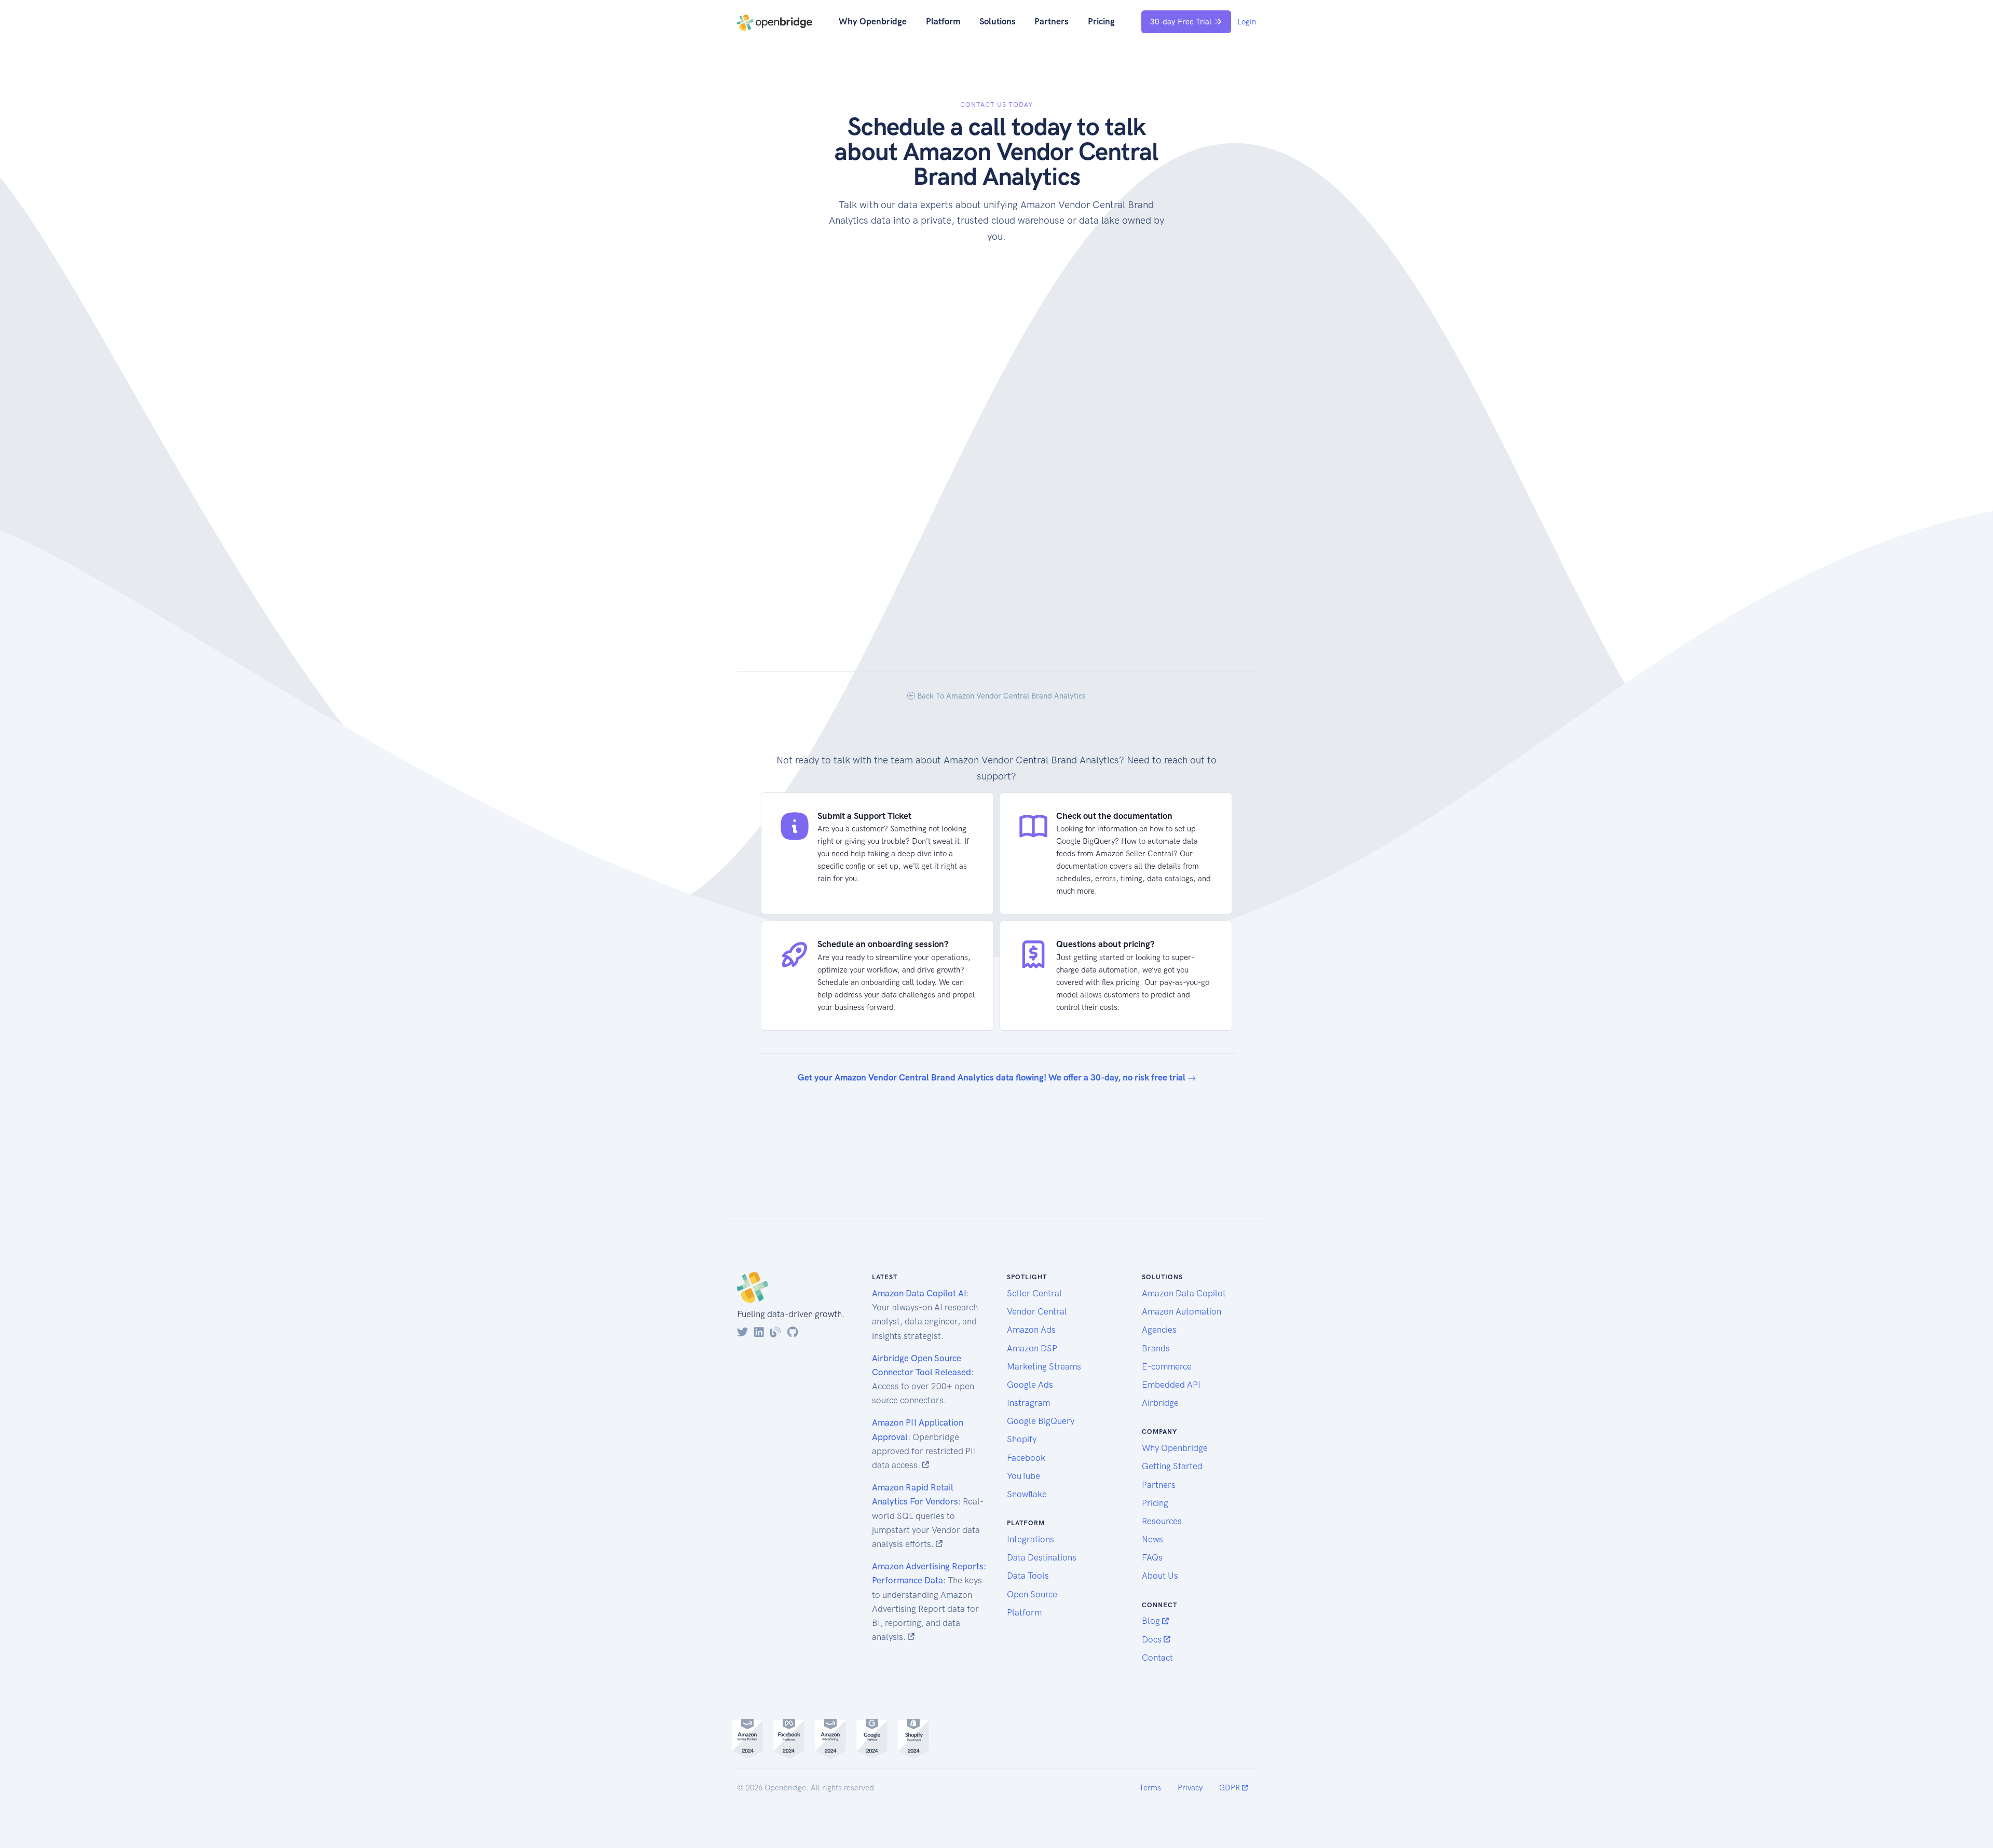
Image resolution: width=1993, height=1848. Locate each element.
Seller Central (1034, 1293)
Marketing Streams (1044, 1366)
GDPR (1231, 1788)
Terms (1150, 1788)
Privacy (1190, 1788)
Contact (1157, 1658)
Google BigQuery (1041, 1421)
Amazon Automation (1182, 1311)
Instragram (1028, 1403)
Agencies (1159, 1330)
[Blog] (776, 1332)
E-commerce (1167, 1366)
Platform (943, 21)
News (1152, 1539)
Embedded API (1171, 1385)
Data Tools (1028, 1576)
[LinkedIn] (759, 1332)
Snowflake (1027, 1494)
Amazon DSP (1032, 1348)
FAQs (1152, 1557)
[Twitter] (742, 1332)
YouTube (1023, 1476)
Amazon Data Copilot (1184, 1293)
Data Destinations (1042, 1557)
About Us (1160, 1576)
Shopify (1022, 1439)
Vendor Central (1037, 1311)
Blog (1152, 1621)
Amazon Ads (1031, 1330)
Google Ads (1030, 1385)
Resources (1162, 1521)
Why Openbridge (873, 21)
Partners (1052, 21)
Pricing (1101, 21)
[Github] (793, 1332)
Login (1247, 22)
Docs (1153, 1639)
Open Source (1032, 1594)
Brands (1156, 1348)
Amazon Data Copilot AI (919, 1293)
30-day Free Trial (1181, 22)
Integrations (1030, 1539)
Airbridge (1160, 1403)
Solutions (998, 21)
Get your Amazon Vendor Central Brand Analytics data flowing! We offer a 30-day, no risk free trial (993, 1077)
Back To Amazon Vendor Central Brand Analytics (1000, 696)
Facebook (1026, 1458)
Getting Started (1172, 1466)
